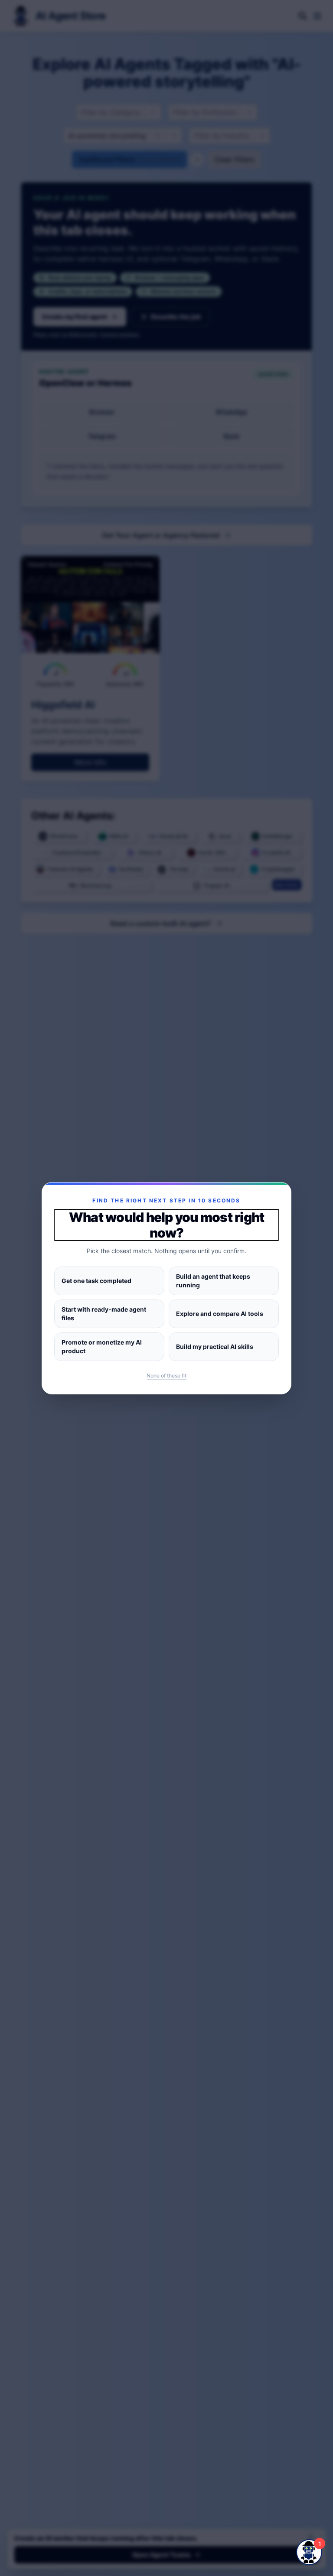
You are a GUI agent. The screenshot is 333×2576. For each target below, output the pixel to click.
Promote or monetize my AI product (102, 1346)
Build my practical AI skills (215, 1346)
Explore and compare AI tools (220, 1314)
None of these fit (166, 1376)
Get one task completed (96, 1281)
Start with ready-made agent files (104, 1314)
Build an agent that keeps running (213, 1281)
